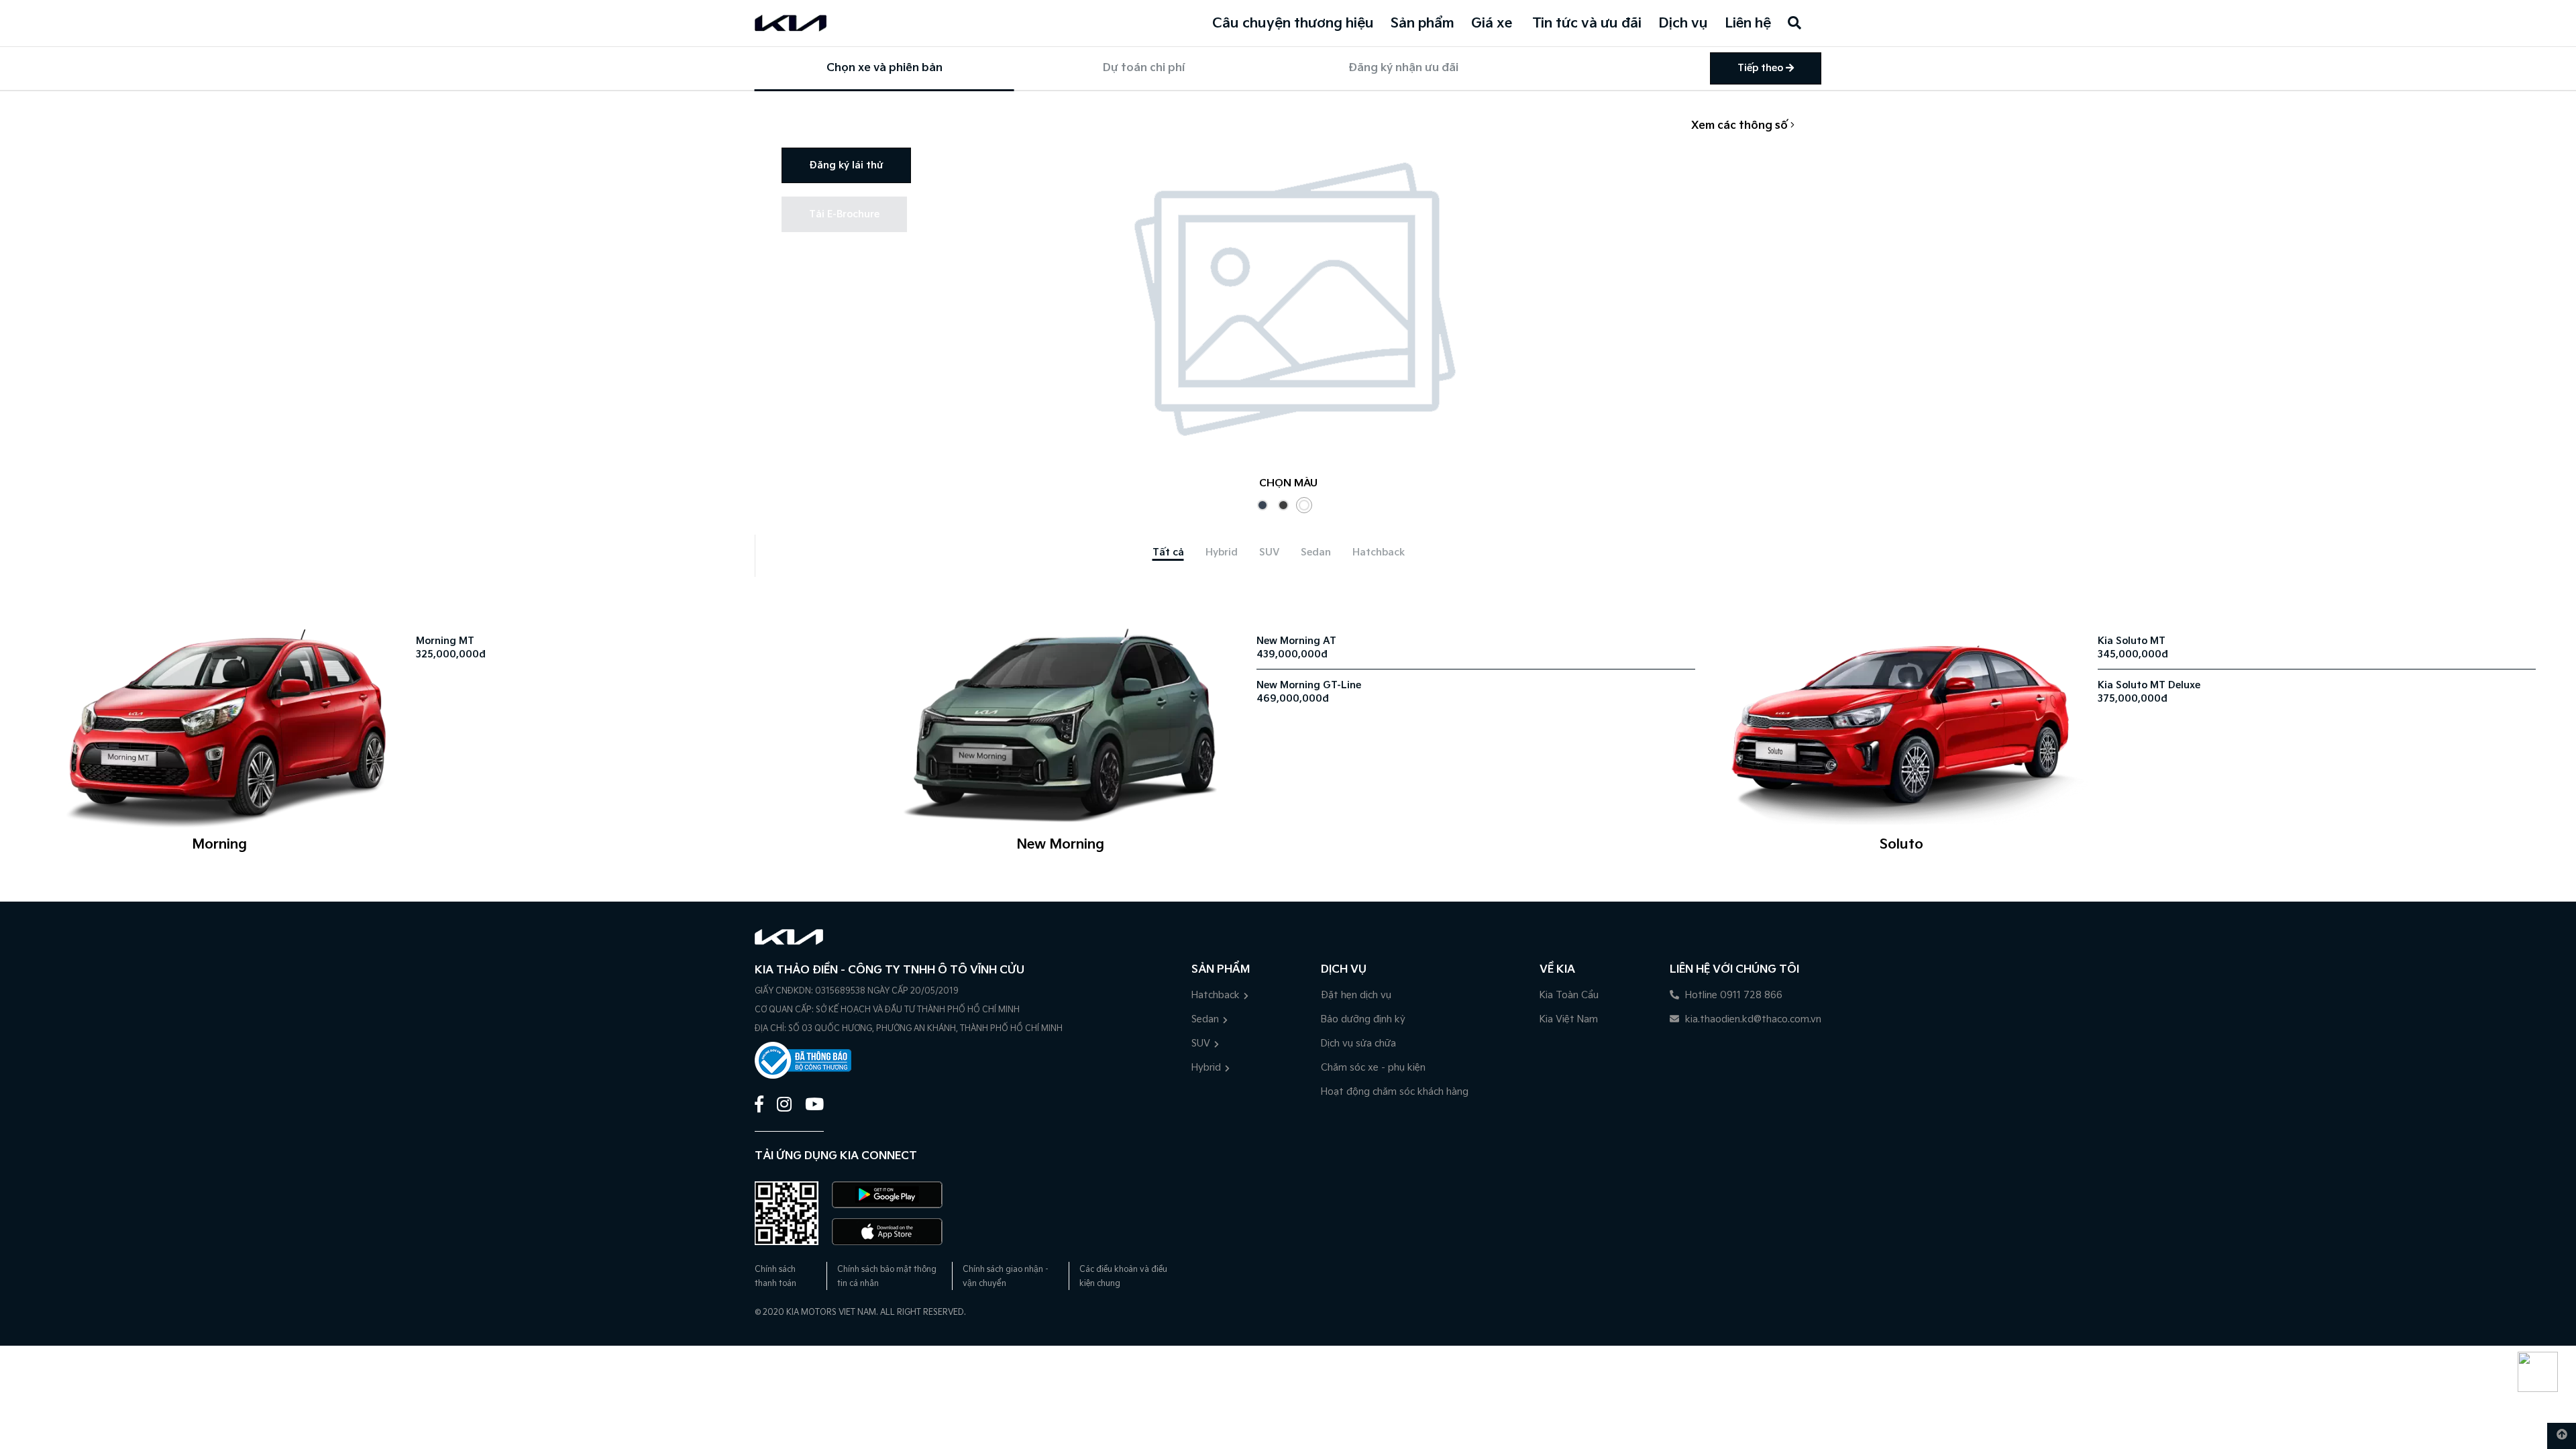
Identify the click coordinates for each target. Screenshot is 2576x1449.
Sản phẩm (1423, 23)
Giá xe (1492, 23)
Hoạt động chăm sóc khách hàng (1395, 1092)
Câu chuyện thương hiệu (1293, 23)
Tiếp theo (1762, 68)
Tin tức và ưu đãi (1587, 23)
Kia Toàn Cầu (1569, 995)
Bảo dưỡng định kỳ (1363, 1019)
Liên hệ (1748, 23)
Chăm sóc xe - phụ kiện (1373, 1068)
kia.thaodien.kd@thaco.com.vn (1752, 1019)
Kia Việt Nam (1569, 1019)
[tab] (1168, 552)
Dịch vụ (1683, 23)
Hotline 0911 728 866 (1732, 995)
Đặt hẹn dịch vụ (1356, 995)
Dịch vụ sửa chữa (1358, 1043)
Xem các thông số (1741, 126)
